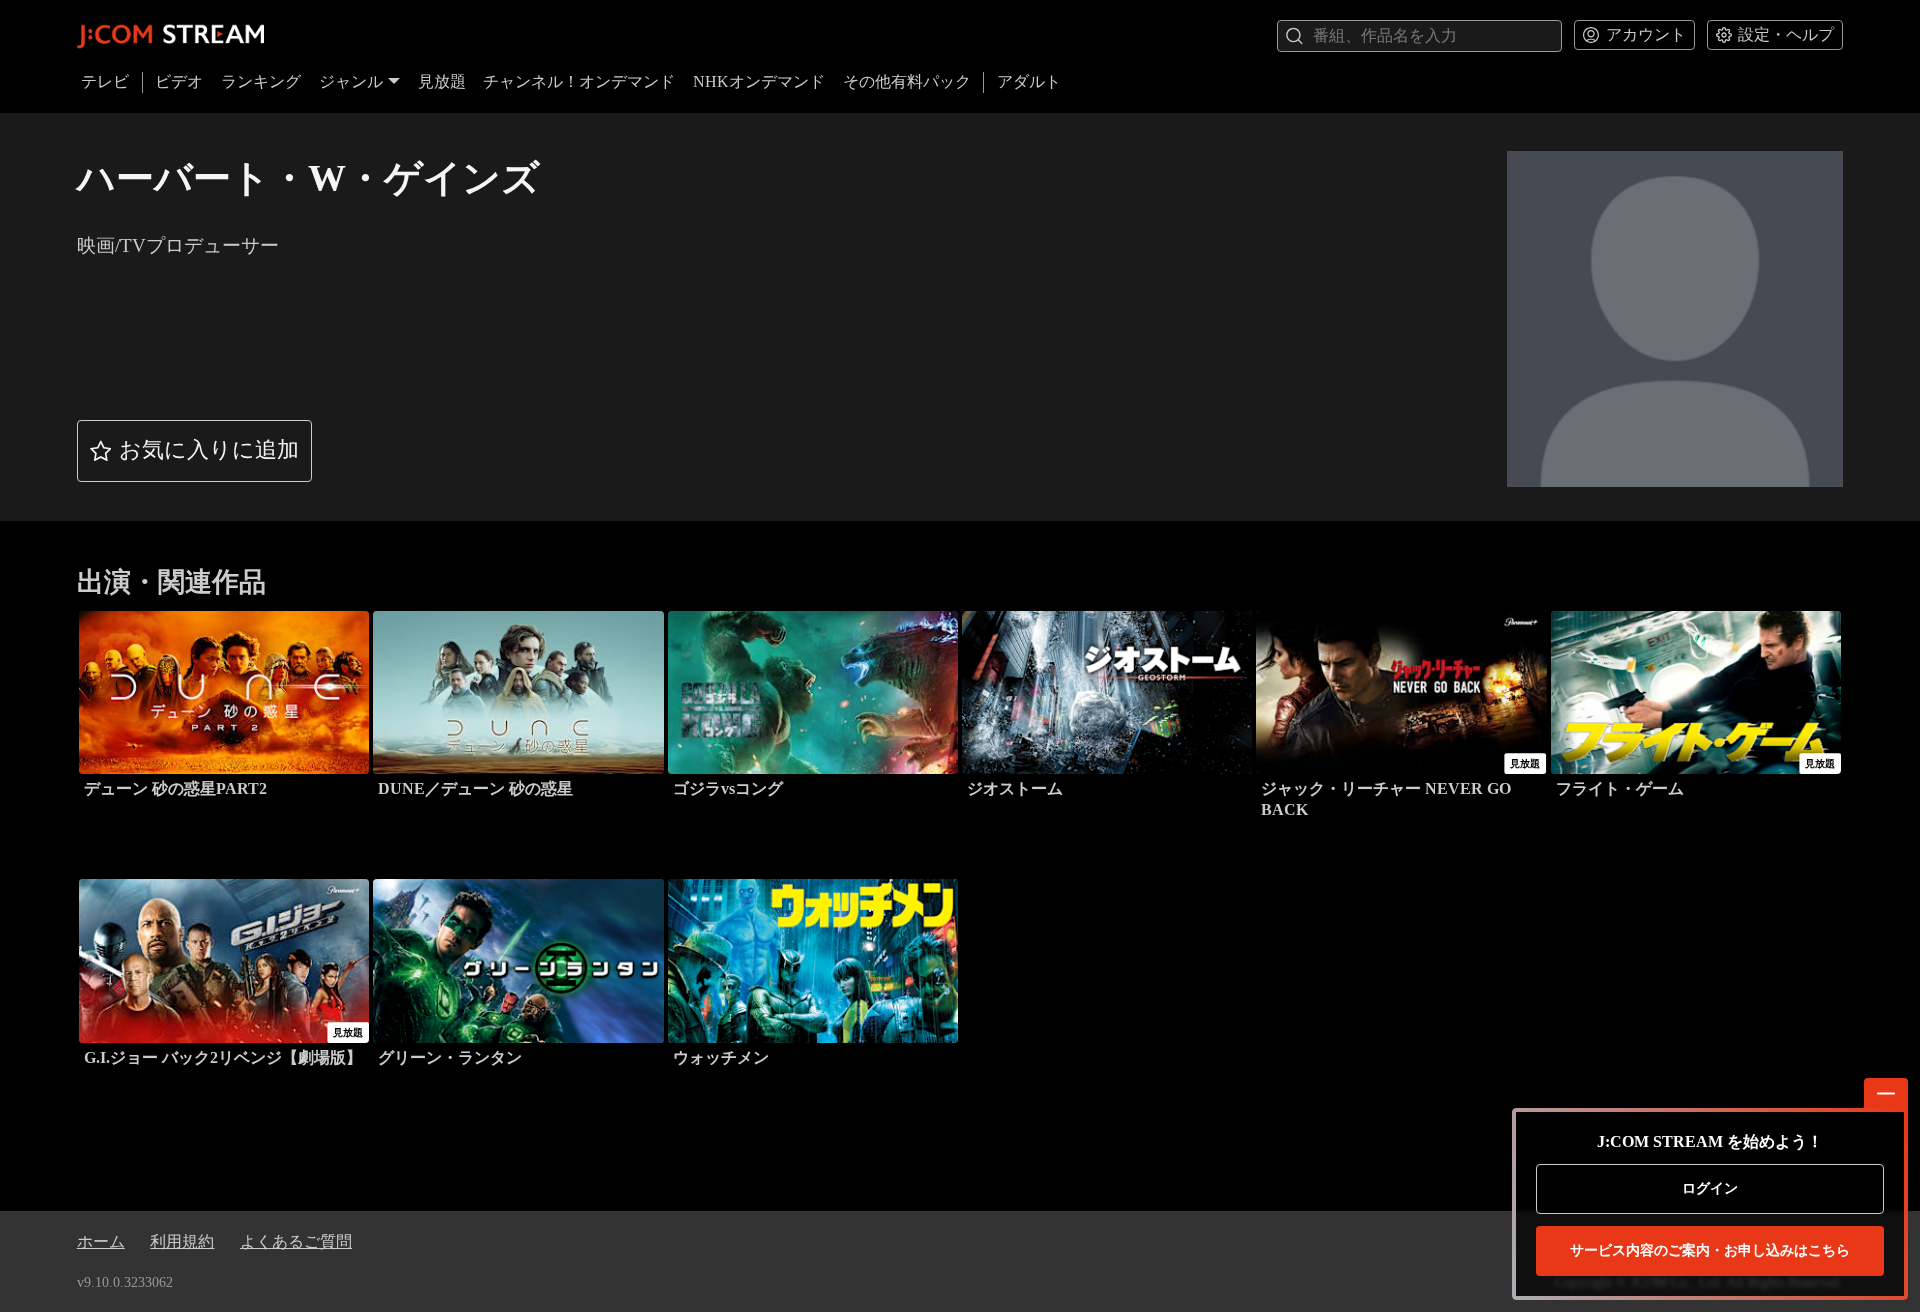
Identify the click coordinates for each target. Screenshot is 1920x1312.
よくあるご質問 (296, 1241)
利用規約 (182, 1241)
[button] (195, 451)
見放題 (442, 81)
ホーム (101, 1241)
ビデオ (179, 81)
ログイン (1710, 1188)
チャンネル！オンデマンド (579, 81)
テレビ (105, 81)
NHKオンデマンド (759, 81)
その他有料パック (907, 81)
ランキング (261, 81)
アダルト (1029, 81)
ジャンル (351, 81)
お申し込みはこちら (1710, 1250)
